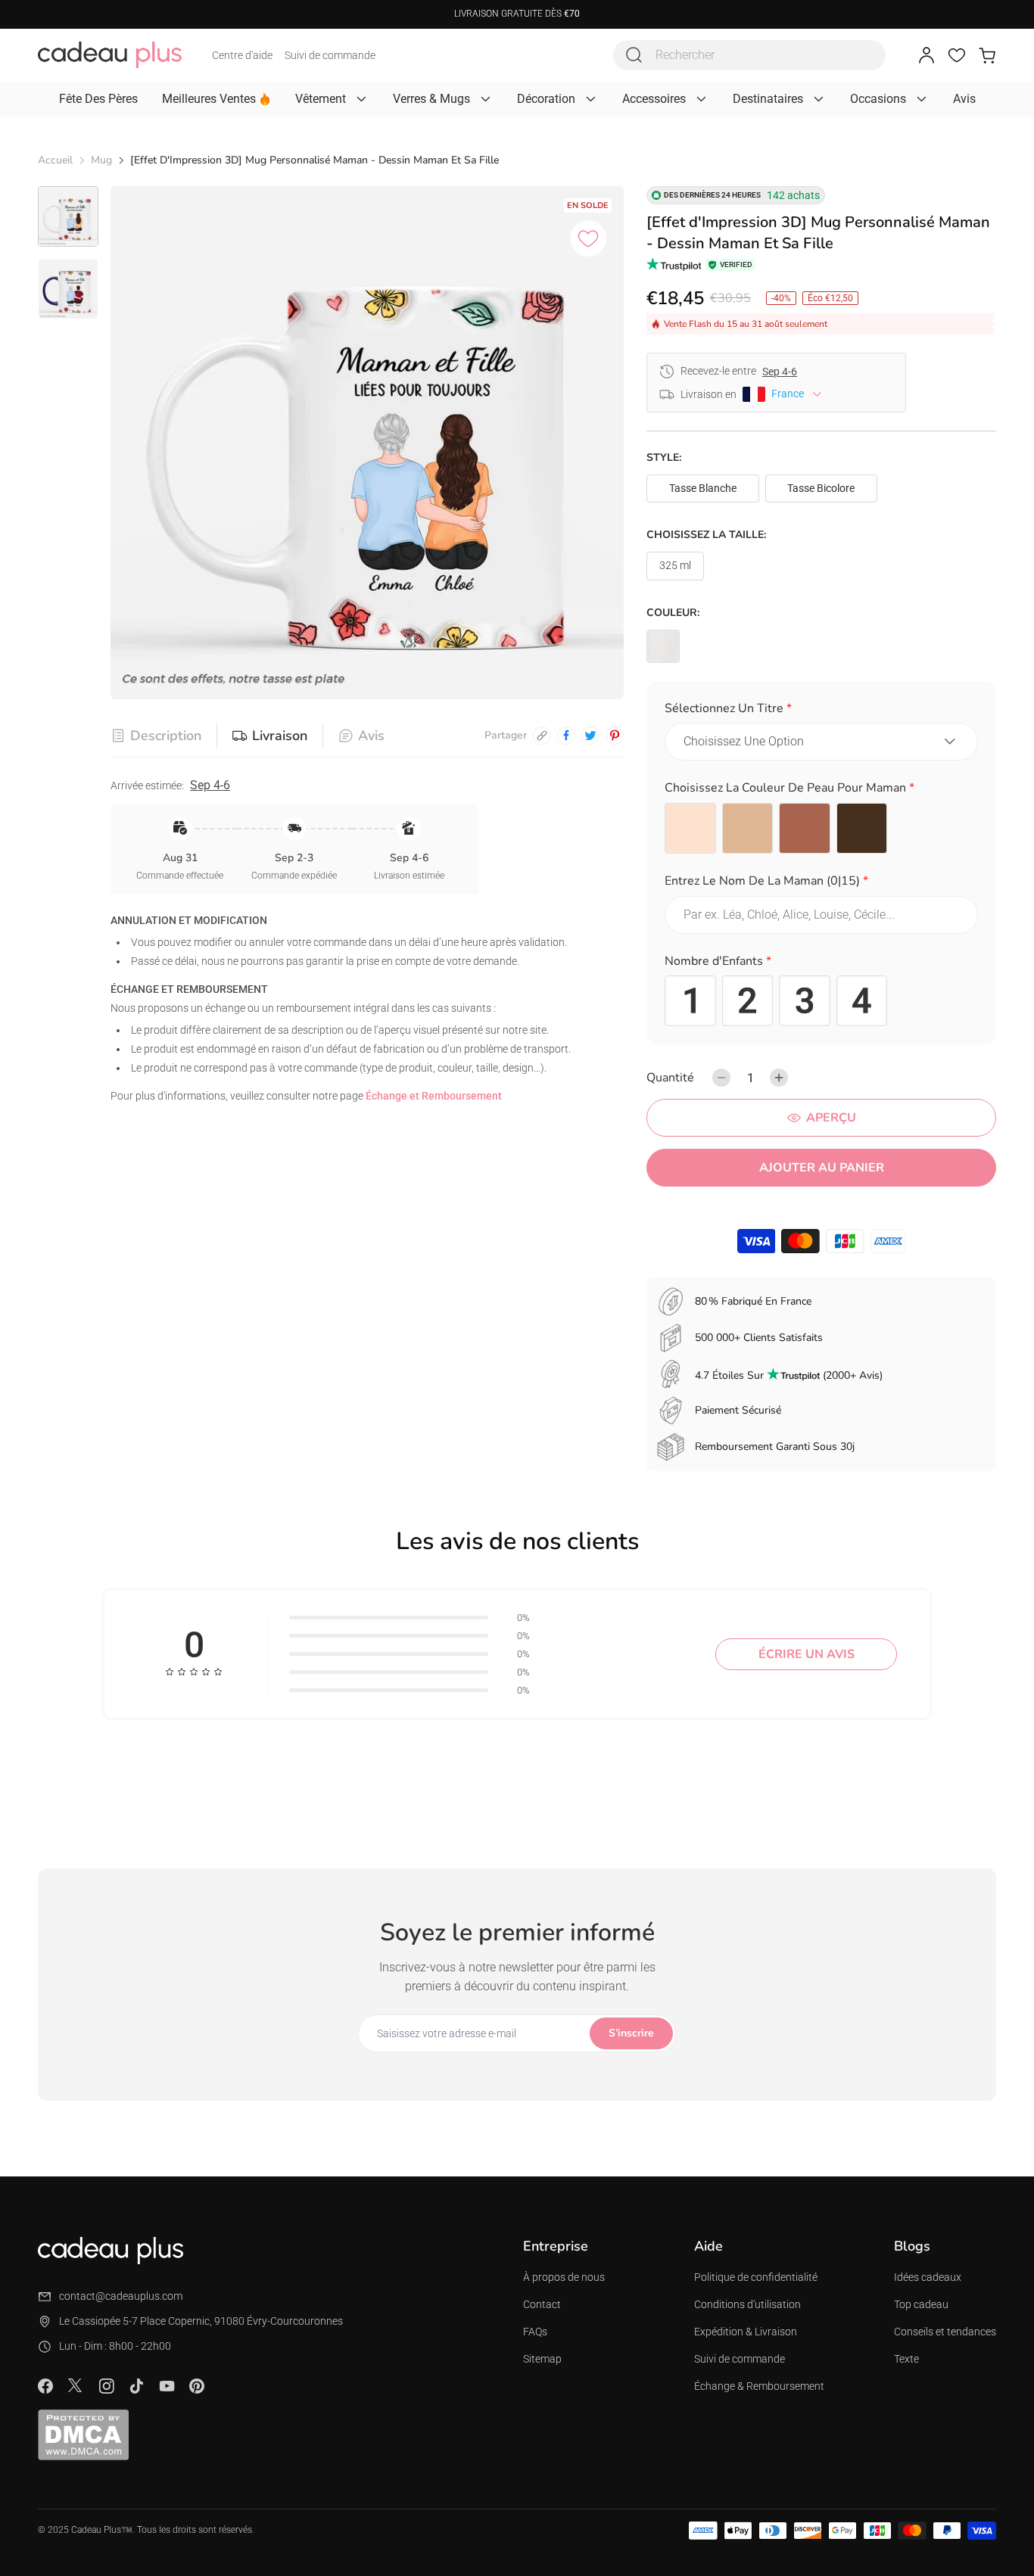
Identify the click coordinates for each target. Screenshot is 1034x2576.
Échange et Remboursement (434, 1096)
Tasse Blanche (703, 488)
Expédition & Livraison (746, 2332)
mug (101, 160)
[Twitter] (76, 2385)
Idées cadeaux (928, 2277)
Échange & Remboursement (759, 2386)
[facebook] (566, 736)
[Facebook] (45, 2386)
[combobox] (749, 55)
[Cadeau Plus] (110, 55)
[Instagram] (106, 2386)
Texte (906, 2359)
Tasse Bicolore (821, 488)
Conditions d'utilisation (747, 2304)
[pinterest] (615, 736)
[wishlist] (957, 55)
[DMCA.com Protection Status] (83, 2434)
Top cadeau (921, 2304)
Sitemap (542, 2359)
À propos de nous (564, 2277)
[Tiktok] (136, 2386)
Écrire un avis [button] (807, 1654)
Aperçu (831, 1118)
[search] (634, 55)
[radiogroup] (821, 829)
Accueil (55, 160)
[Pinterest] (197, 2386)
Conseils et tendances (945, 2332)
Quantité (670, 1078)
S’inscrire (631, 2033)
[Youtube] (167, 2386)
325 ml (675, 565)
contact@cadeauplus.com (121, 2296)
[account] (927, 55)
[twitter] (590, 736)
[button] (821, 711)
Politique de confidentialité (756, 2277)
